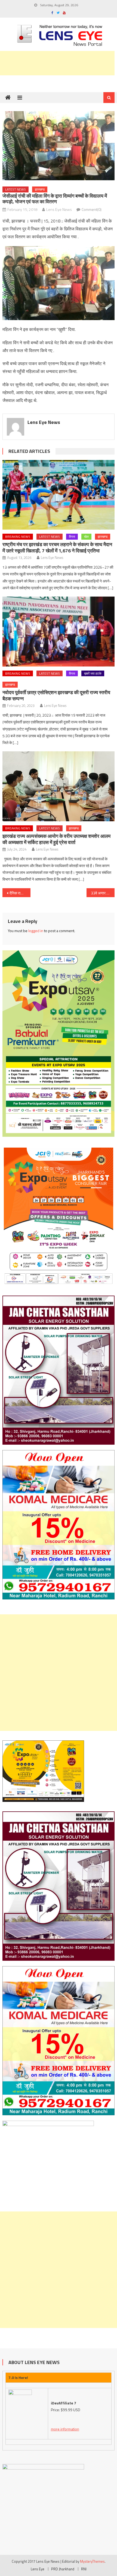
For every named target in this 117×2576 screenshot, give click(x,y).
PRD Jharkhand (63, 2569)
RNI (84, 2569)
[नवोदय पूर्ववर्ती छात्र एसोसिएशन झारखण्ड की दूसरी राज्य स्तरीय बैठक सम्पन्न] (59, 632)
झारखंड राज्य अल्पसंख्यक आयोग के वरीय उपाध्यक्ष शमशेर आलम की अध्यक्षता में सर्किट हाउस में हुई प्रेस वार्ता (56, 839)
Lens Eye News (59, 209)
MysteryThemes (92, 2561)
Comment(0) (92, 209)
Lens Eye (38, 2569)
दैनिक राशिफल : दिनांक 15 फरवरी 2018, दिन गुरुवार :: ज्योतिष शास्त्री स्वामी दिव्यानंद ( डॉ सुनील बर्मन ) (20, 893)
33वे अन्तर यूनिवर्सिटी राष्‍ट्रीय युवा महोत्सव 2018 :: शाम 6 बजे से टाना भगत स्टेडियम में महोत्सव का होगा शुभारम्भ (103, 893)
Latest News (16, 189)
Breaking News (18, 537)
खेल (86, 537)
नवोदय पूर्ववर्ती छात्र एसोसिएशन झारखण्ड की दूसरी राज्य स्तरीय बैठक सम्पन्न (56, 695)
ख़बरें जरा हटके (93, 673)
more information (65, 2429)
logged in (36, 931)
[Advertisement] (59, 1673)
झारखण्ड (40, 189)
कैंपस (72, 537)
